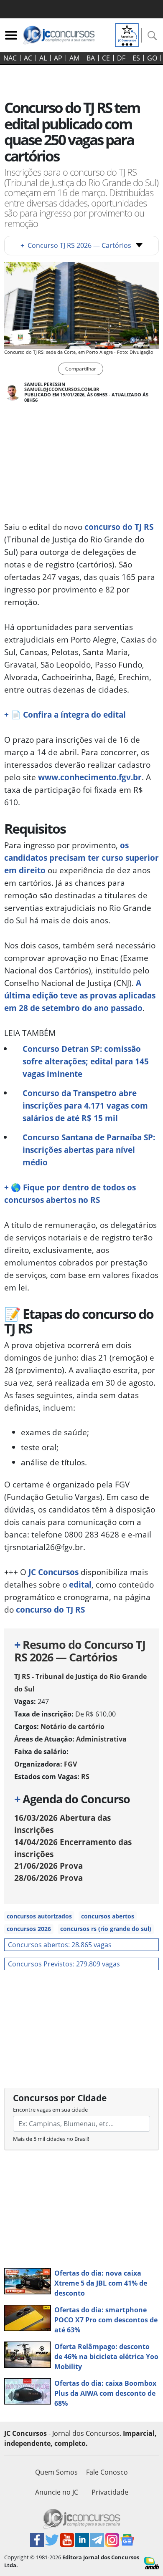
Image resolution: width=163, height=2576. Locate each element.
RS (85, 1777)
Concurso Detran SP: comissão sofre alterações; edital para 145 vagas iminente (86, 1061)
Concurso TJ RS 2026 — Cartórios (76, 245)
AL (43, 58)
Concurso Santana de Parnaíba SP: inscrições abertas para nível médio (89, 1150)
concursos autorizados (39, 1916)
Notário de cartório (73, 1727)
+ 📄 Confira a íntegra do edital (65, 715)
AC (28, 58)
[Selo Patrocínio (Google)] (127, 34)
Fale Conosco (107, 2472)
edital (80, 1584)
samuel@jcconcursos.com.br (62, 389)
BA (91, 58)
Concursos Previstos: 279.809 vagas (64, 1964)
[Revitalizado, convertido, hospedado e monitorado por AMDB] (152, 2562)
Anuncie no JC (57, 2492)
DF (121, 58)
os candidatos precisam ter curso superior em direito (81, 858)
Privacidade (110, 2492)
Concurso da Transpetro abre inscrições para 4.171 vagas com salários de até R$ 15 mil (85, 1105)
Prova (48, 1866)
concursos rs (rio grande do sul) (106, 1929)
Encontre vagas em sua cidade (50, 2110)
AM (74, 58)
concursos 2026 (29, 1929)
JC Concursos (53, 1572)
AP (58, 58)
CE (106, 58)
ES (136, 58)
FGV (70, 1764)
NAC (10, 58)
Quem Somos (56, 2472)
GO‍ (152, 58)
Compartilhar (81, 369)
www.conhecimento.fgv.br (90, 777)
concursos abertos (108, 1916)
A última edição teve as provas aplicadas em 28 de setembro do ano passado (80, 995)
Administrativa (101, 1739)
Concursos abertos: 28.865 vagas (60, 1945)
